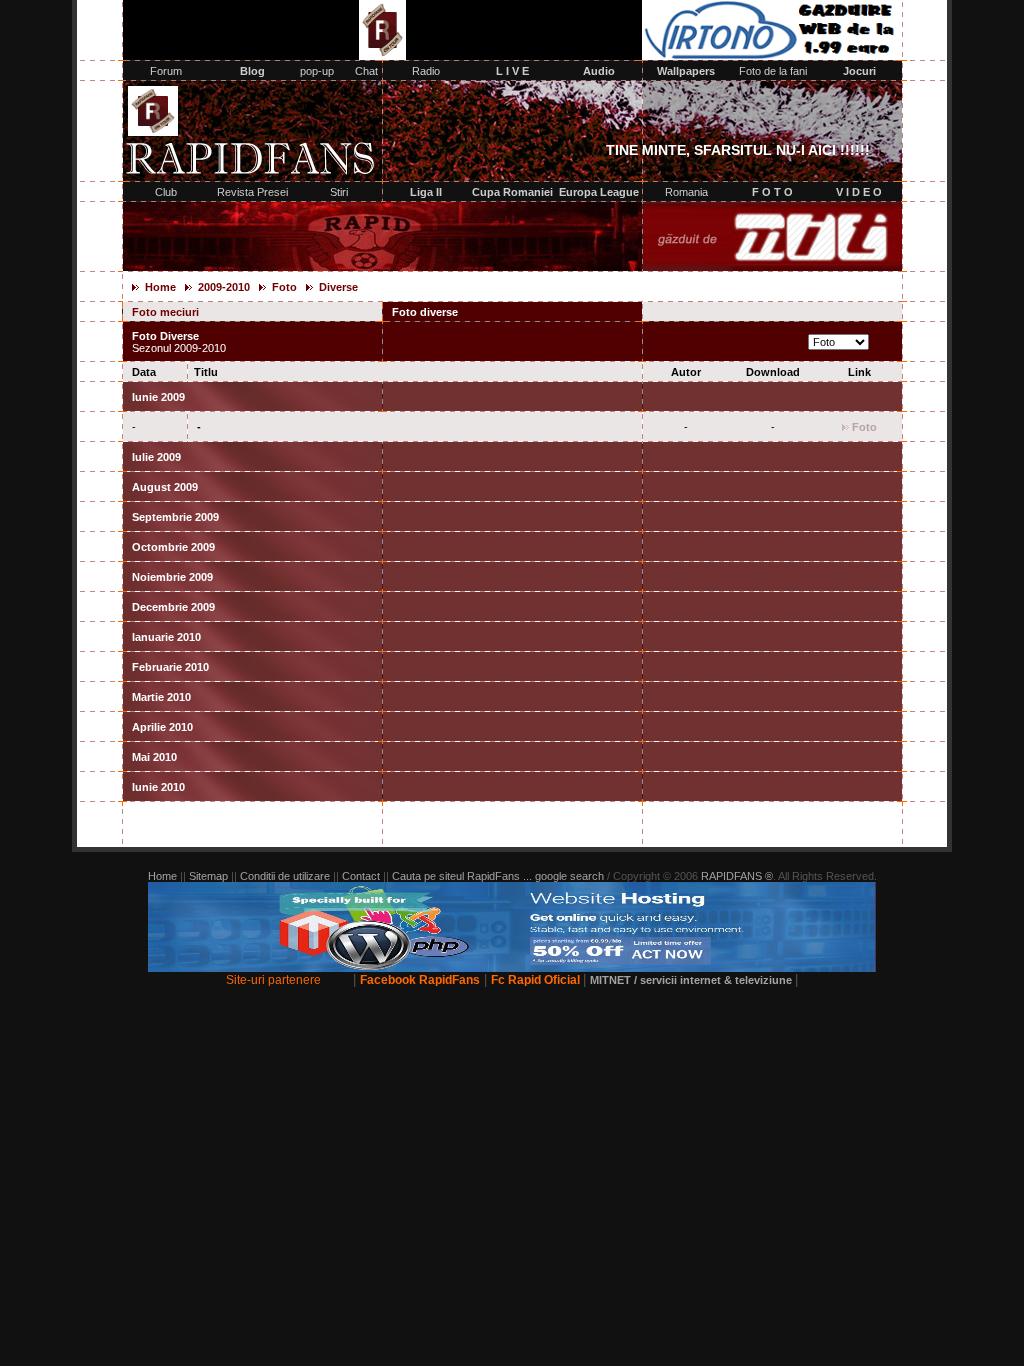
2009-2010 (224, 287)
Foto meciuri (249, 312)
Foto (283, 287)
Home (160, 287)
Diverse (337, 287)
